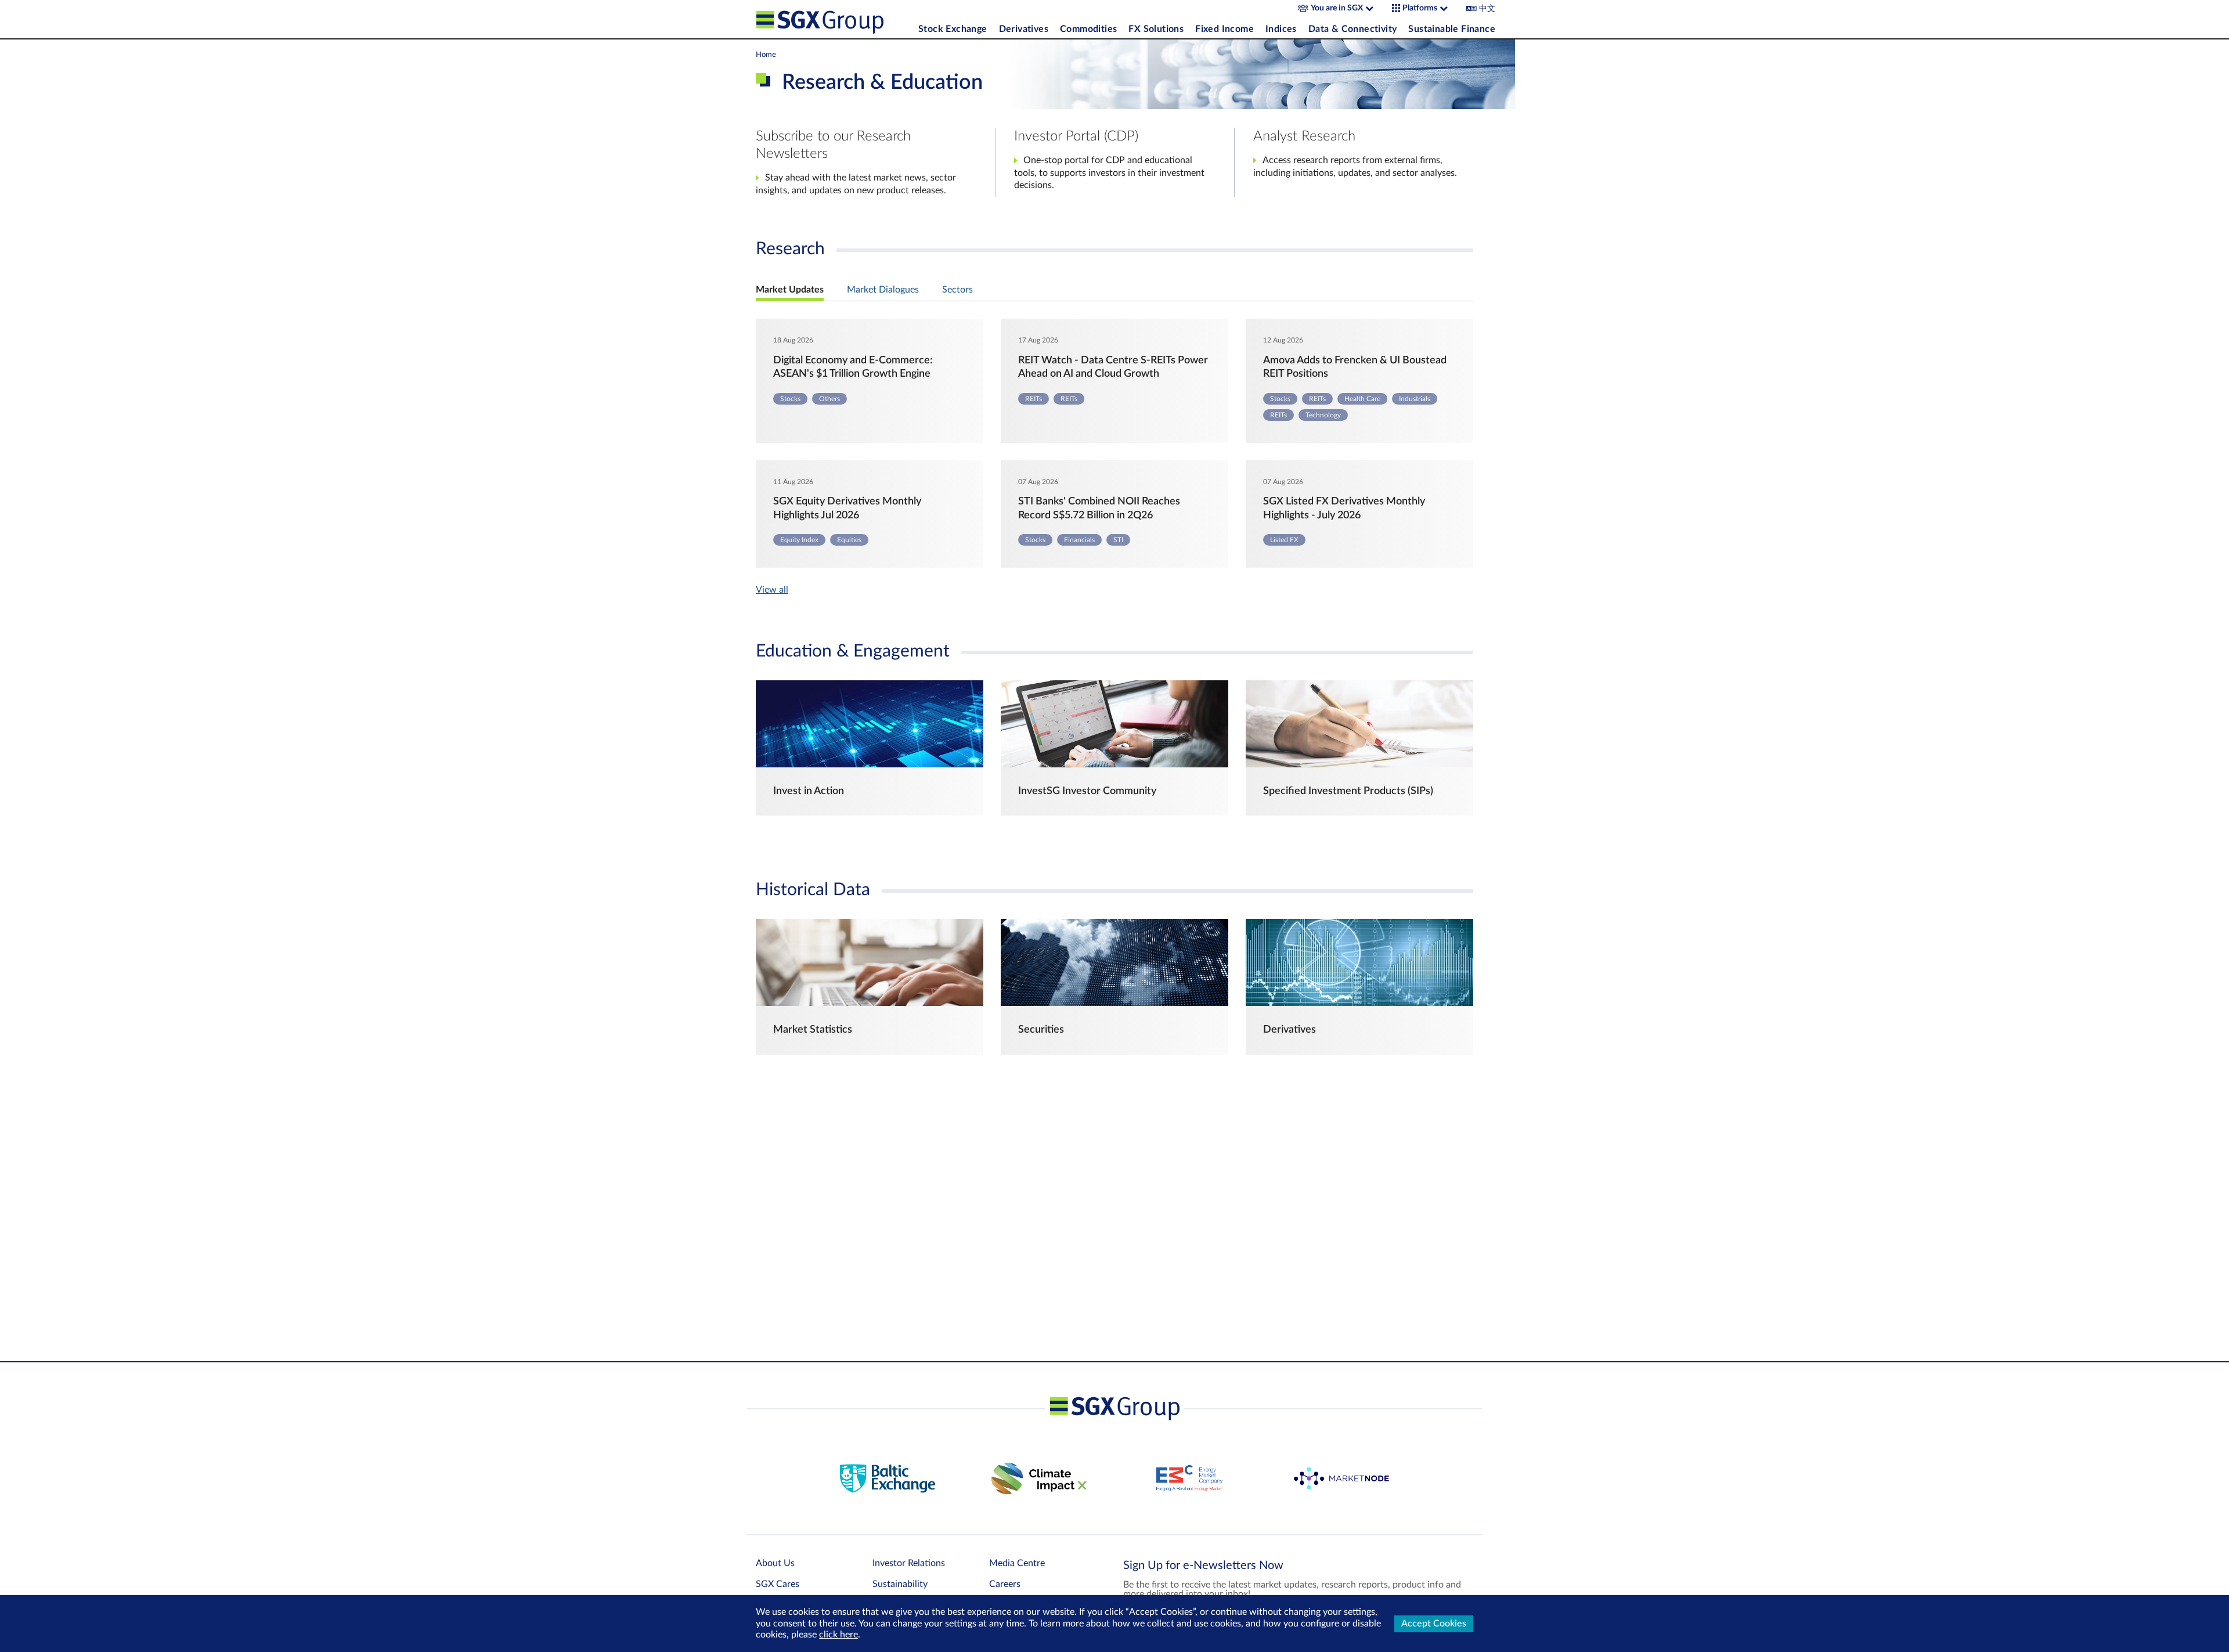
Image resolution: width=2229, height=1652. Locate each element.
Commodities (1088, 29)
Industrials (1415, 399)
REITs (1034, 399)
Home (766, 55)
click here (838, 1635)
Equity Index (799, 540)
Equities (849, 540)
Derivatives (1024, 29)
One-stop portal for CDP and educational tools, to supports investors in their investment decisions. (1109, 173)
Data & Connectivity (1353, 29)
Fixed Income (1224, 29)
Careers (1005, 1584)
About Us (775, 1563)
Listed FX (1284, 540)
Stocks (790, 399)
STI (1118, 540)
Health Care (1362, 399)
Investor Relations (909, 1563)
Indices (1281, 29)
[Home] (834, 19)
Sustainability (900, 1584)
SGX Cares (778, 1584)
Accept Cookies (1434, 1624)
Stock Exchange (953, 29)
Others (829, 399)
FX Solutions (1156, 29)
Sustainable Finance (1452, 29)
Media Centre (1017, 1563)
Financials (1079, 540)
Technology (1323, 415)
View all (772, 590)
